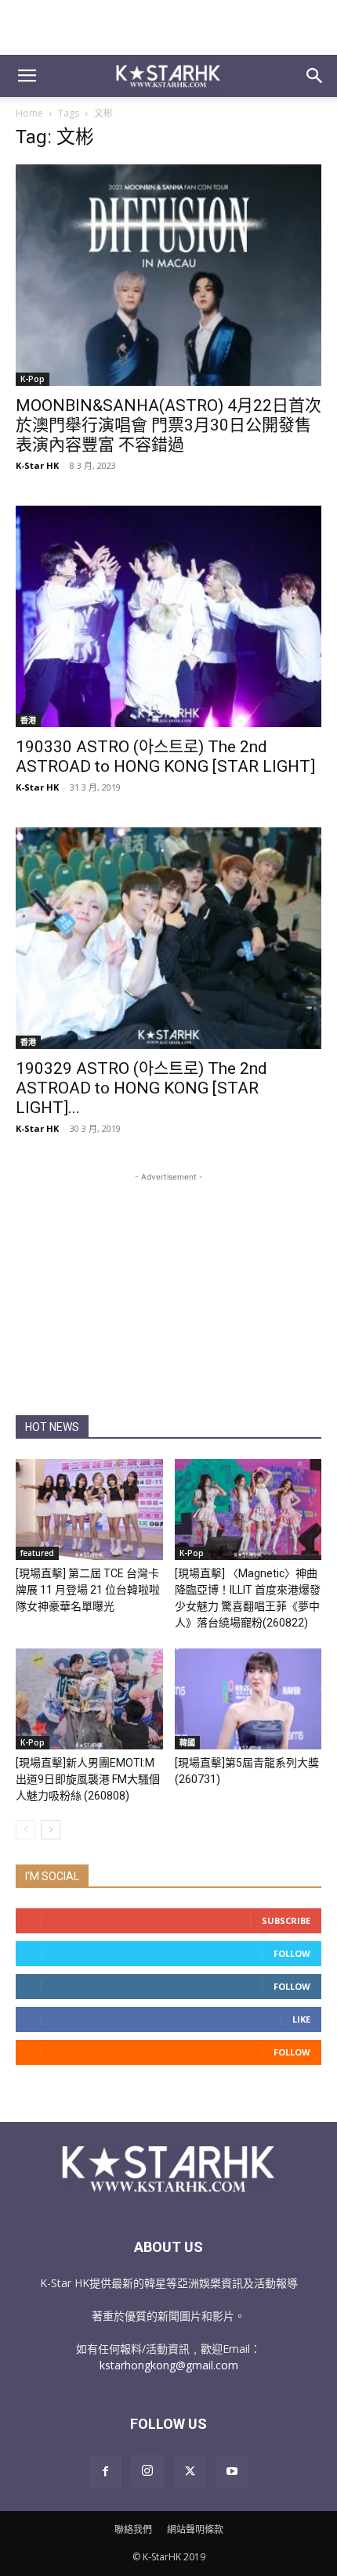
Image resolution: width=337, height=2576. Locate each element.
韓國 (187, 1742)
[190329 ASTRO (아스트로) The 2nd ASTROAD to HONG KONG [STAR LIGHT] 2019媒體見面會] (168, 938)
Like (301, 2019)
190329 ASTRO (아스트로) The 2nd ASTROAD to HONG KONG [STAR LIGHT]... (141, 1088)
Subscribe (286, 1920)
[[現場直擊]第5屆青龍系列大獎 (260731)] (248, 1699)
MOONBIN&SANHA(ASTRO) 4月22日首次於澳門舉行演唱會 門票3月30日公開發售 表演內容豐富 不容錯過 (168, 425)
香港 (28, 720)
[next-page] (51, 1830)
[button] (27, 76)
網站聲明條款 (195, 2529)
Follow (292, 1953)
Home (29, 113)
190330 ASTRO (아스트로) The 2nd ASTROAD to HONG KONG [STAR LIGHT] (165, 757)
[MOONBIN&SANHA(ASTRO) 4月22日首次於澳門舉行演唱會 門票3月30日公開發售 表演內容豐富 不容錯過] (168, 275)
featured (37, 1553)
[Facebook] (105, 2472)
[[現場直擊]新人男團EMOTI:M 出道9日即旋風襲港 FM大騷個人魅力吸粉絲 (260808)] (89, 1699)
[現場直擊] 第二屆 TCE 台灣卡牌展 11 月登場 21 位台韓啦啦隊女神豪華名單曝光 (88, 1590)
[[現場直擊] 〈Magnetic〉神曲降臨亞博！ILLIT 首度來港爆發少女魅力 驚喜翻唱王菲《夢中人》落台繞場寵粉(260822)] (248, 1510)
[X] (190, 2472)
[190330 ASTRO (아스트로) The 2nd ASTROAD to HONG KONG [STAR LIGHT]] (168, 616)
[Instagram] (147, 2471)
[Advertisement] (168, 27)
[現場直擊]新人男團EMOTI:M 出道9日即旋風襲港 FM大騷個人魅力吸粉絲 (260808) (88, 1779)
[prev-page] (25, 1830)
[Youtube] (232, 2472)
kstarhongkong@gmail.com (169, 2365)
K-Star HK (37, 465)
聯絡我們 (133, 2529)
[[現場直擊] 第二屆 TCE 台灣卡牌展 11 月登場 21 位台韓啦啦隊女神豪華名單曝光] (89, 1510)
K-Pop (33, 379)
